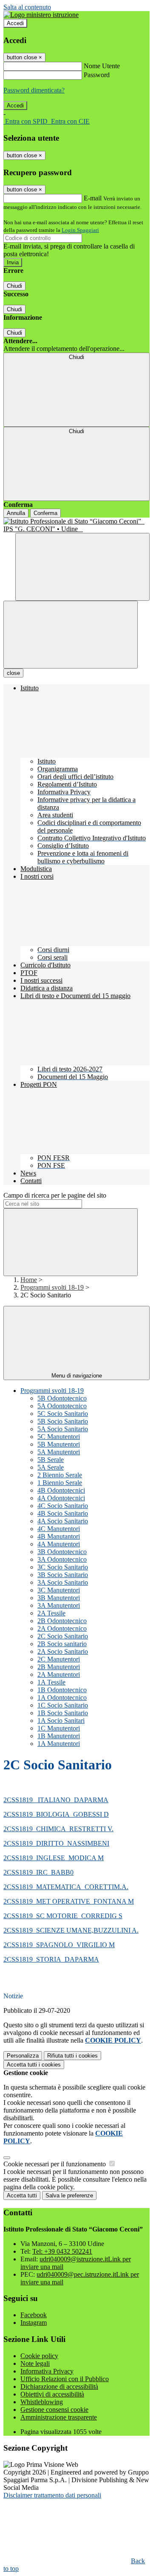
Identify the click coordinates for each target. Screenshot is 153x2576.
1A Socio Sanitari (61, 1721)
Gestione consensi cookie (54, 2410)
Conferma (45, 513)
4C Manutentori (59, 1529)
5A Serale (51, 1467)
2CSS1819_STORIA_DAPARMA (51, 1959)
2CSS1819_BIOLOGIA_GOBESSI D (56, 1814)
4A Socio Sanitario (63, 1521)
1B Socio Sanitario (63, 1713)
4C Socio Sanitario (63, 1506)
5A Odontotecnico (62, 1406)
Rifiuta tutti (72, 2056)
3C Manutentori (59, 1590)
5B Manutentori (59, 1444)
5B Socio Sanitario (63, 1421)
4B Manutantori (59, 1536)
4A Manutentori (59, 1544)
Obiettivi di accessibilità (52, 2394)
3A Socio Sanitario (63, 1582)
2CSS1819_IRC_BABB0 (38, 1872)
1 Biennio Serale (60, 1483)
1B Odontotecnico (62, 1690)
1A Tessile (51, 1682)
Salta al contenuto (27, 7)
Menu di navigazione (77, 1376)
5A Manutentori (59, 1452)
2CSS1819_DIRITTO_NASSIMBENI (56, 1843)
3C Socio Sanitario (63, 1567)
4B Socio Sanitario (63, 1513)
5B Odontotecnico (62, 1398)
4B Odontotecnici (61, 1490)
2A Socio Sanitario (63, 1651)
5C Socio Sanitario (63, 1414)
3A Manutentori (59, 1605)
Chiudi (14, 286)
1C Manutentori (59, 1728)
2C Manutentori (59, 1659)
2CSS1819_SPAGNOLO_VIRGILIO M (59, 1945)
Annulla (16, 513)
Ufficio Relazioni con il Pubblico (65, 2379)
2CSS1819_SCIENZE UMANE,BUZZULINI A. (71, 1930)
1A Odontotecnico (62, 1698)
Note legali (35, 2363)
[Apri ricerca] (82, 567)
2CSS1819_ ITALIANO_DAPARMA (56, 1800)
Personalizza (23, 2056)
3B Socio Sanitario (63, 1575)
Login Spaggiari (80, 230)
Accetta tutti (34, 2065)
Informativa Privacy (47, 2371)
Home (29, 1280)
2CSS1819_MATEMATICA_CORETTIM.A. (66, 1887)
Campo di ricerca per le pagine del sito (55, 1195)
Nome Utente (102, 66)
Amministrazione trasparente (59, 2417)
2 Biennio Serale (60, 1475)
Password (97, 75)
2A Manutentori (59, 1674)
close (13, 673)
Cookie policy (39, 2356)
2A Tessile (51, 1613)
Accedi (15, 23)
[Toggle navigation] (71, 635)
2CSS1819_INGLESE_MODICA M (54, 1858)
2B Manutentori (59, 1667)
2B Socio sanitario (62, 1644)
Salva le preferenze (69, 2195)
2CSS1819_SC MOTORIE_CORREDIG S (63, 1916)
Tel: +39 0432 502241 (62, 2251)
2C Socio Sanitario (63, 1636)
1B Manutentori (59, 1736)
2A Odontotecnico (62, 1628)
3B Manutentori (59, 1598)
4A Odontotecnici (61, 1498)
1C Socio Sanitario (63, 1705)
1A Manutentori (59, 1744)
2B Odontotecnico (62, 1621)
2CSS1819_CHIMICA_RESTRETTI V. (58, 1829)
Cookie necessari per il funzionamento (55, 2164)
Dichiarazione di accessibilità (59, 2386)
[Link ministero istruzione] (41, 15)
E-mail (93, 198)
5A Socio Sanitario (63, 1429)
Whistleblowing (42, 2402)
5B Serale (51, 1460)
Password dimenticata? (34, 90)
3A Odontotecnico (62, 1559)
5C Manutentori (59, 1437)
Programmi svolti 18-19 (52, 1287)
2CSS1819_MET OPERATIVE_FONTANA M (69, 1901)
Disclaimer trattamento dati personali (52, 2495)
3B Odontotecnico (62, 1552)
